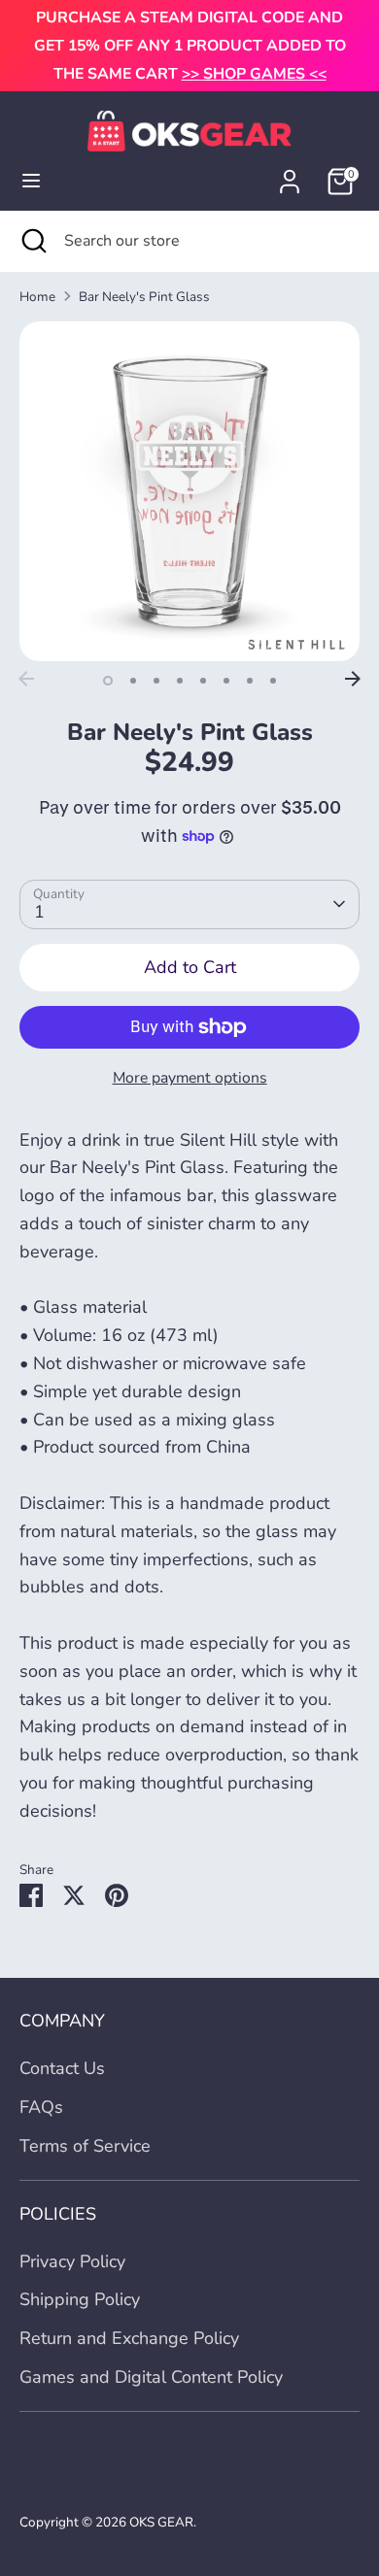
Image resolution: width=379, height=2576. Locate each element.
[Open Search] (32, 241)
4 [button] (180, 681)
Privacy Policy (72, 2261)
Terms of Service (85, 2146)
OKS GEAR (161, 2522)
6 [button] (226, 681)
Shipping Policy (80, 2299)
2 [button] (133, 681)
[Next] (353, 679)
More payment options (190, 1078)
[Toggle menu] (31, 181)
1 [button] (108, 681)
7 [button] (250, 681)
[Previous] (26, 679)
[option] (189, 491)
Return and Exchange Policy (129, 2338)
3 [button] (156, 681)
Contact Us (62, 2068)
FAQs (41, 2107)
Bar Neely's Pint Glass (144, 297)
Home (37, 297)
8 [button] (273, 681)
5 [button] (203, 681)
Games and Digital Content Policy (151, 2377)
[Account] (290, 176)
